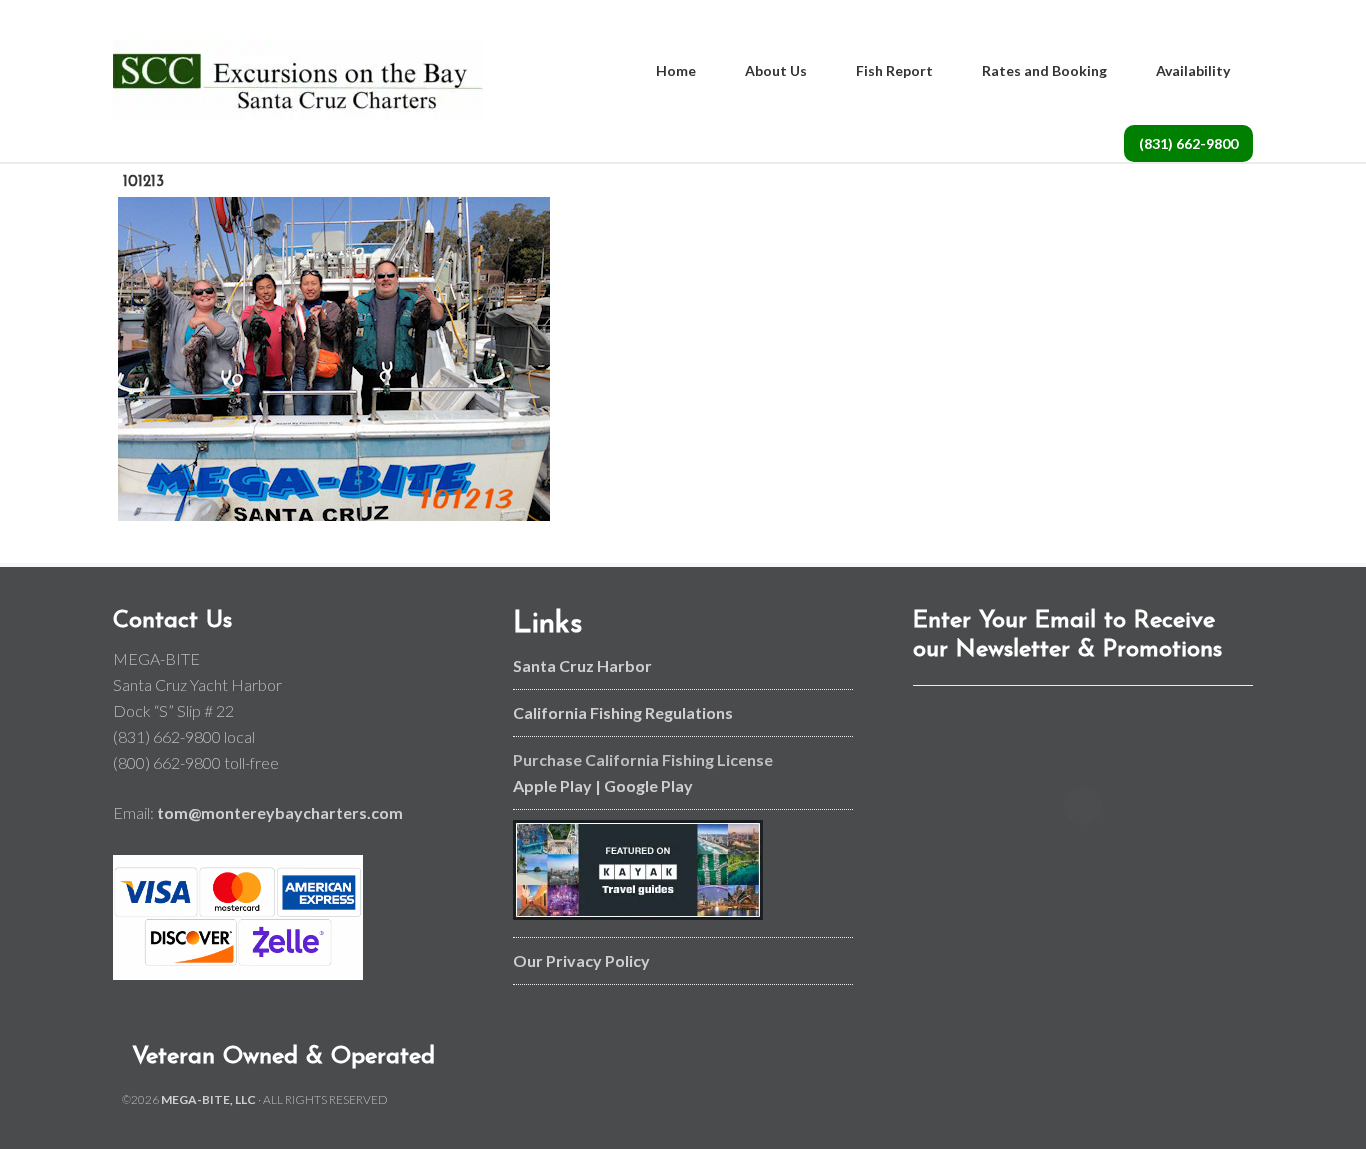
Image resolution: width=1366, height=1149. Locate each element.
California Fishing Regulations (623, 712)
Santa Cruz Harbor (582, 665)
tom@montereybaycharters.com (280, 812)
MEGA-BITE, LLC (208, 1099)
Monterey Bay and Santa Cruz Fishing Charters (298, 80)
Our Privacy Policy (581, 960)
